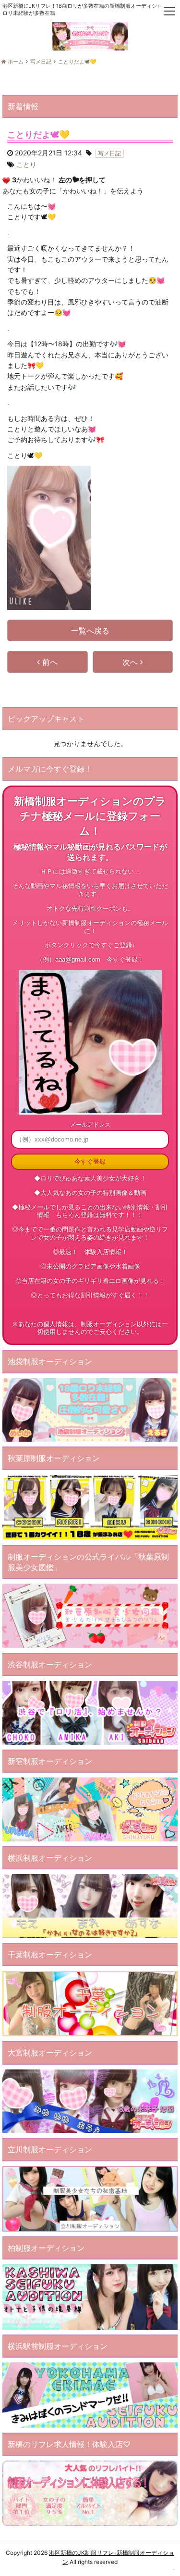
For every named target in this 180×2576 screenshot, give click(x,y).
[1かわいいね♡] (6, 180)
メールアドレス (90, 1124)
